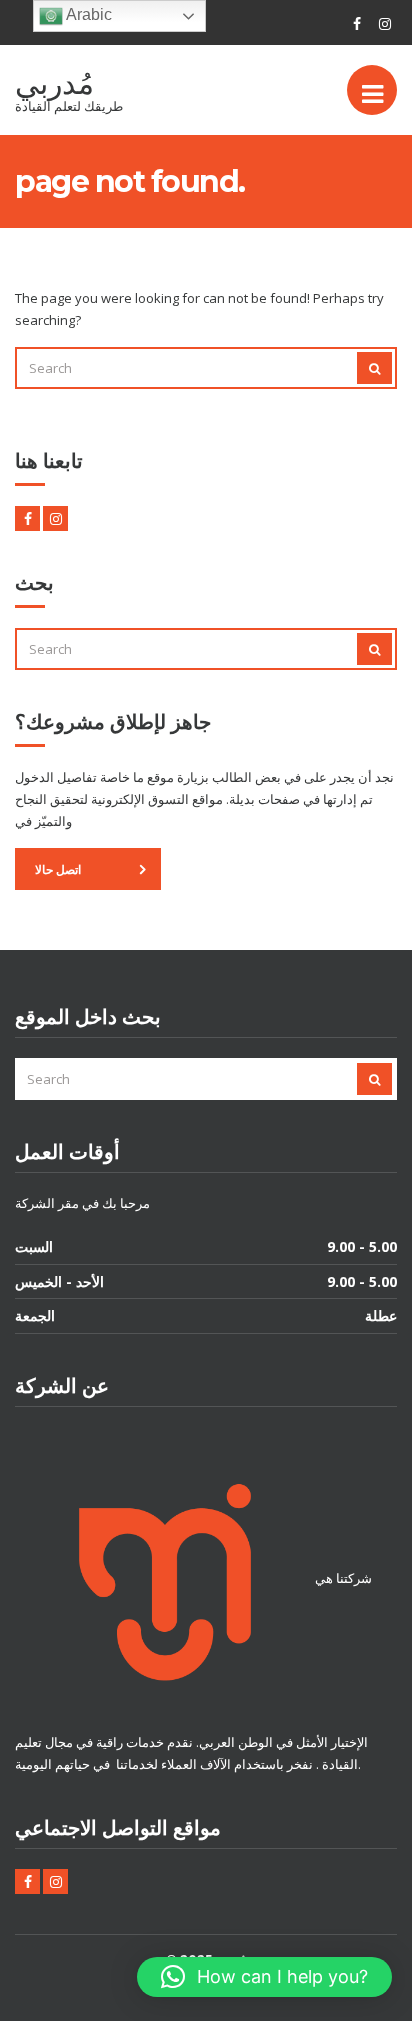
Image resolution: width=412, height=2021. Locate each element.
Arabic (87, 14)
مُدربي (54, 83)
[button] (264, 1977)
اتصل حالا (58, 869)
